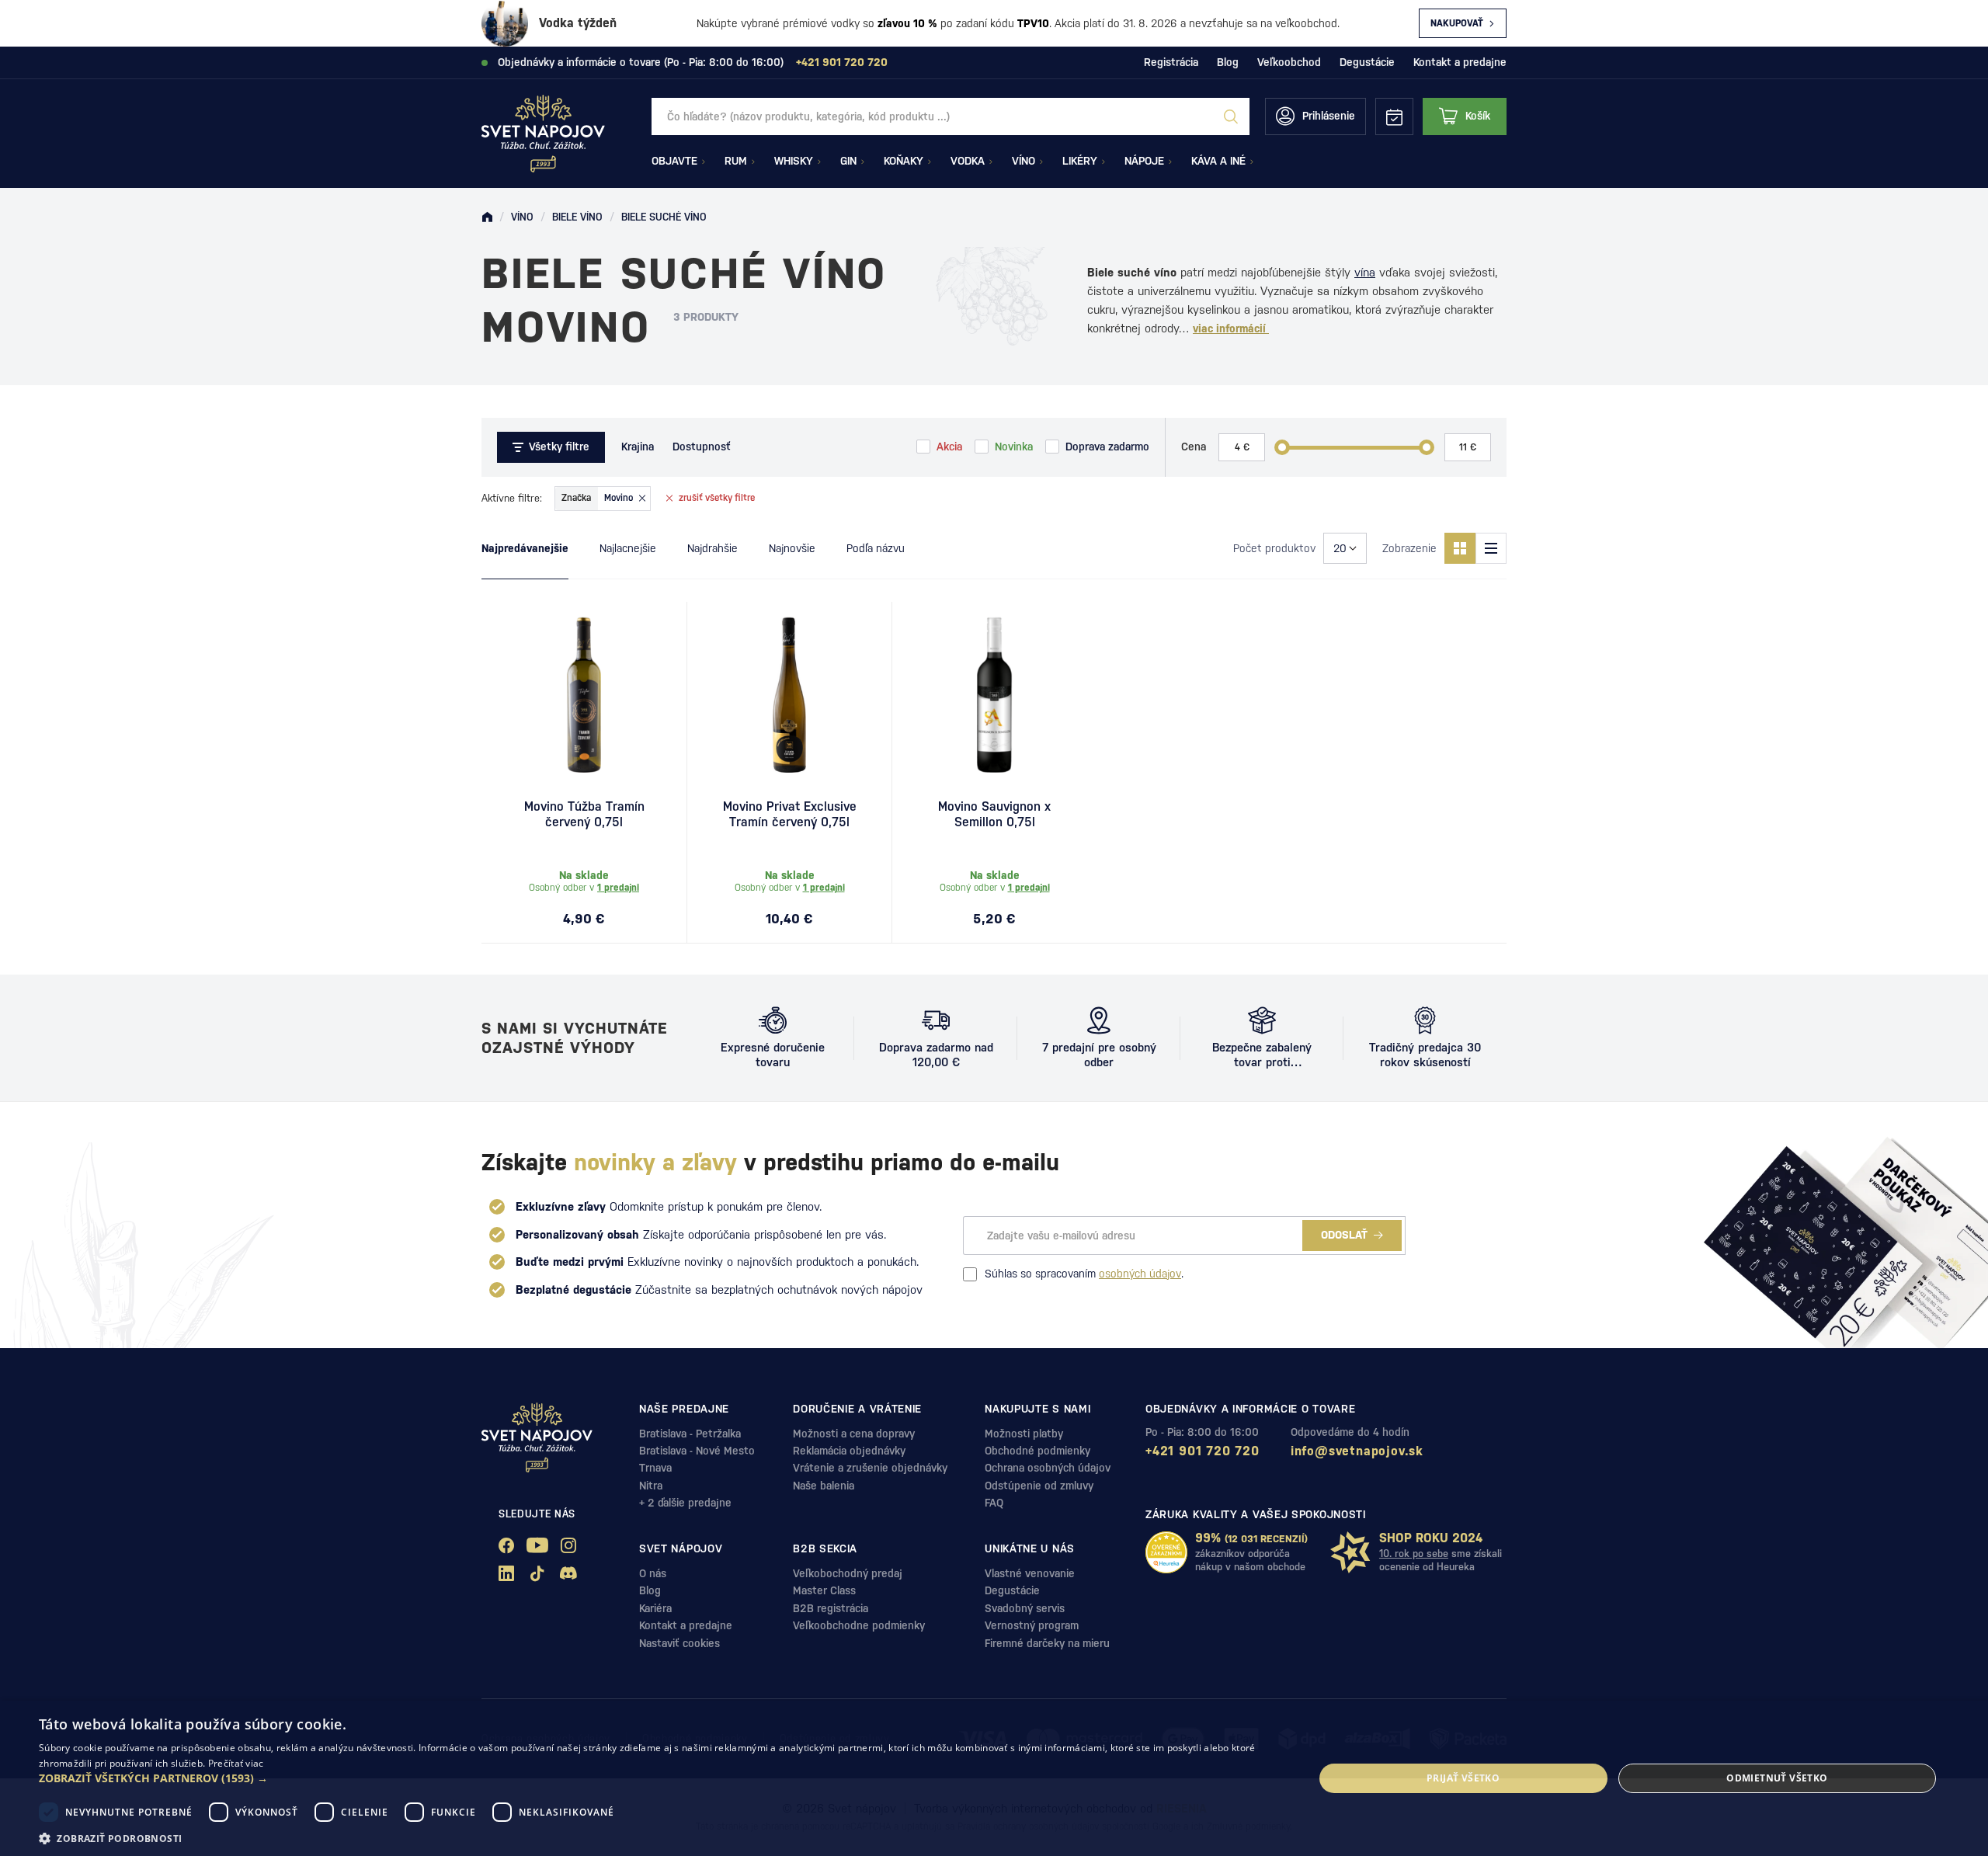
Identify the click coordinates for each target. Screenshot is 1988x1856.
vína (1365, 272)
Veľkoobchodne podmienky (859, 1625)
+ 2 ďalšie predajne (685, 1503)
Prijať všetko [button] (1463, 1778)
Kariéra (655, 1608)
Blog (1228, 62)
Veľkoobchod (1289, 62)
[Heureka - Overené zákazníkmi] (1166, 1552)
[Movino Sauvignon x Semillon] (994, 695)
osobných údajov (1140, 1274)
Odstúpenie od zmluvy (1039, 1486)
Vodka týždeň (578, 23)
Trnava (655, 1468)
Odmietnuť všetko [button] (1777, 1778)
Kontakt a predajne (1460, 62)
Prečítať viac (236, 1763)
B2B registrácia (831, 1608)
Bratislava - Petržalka (690, 1434)
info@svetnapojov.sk (1357, 1451)
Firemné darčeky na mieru (1047, 1643)
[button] (657, 1778)
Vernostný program (1032, 1625)
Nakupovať (1457, 23)
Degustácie (1367, 62)
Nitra (651, 1486)
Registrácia (1171, 62)
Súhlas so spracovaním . (1084, 1274)
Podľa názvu (876, 548)
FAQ (994, 1503)
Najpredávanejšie (525, 548)
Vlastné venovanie (1030, 1573)
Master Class (824, 1590)
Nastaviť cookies (679, 1643)
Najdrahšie (712, 548)
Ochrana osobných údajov (1048, 1468)
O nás (653, 1573)
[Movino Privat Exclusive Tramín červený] (789, 695)
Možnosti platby (1024, 1434)
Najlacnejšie (628, 548)
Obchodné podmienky (1037, 1451)
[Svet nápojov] (487, 217)
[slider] (1282, 447)
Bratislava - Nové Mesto (697, 1451)
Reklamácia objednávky (849, 1451)
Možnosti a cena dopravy (854, 1434)
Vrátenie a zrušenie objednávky (870, 1468)
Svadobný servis (1025, 1608)
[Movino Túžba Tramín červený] (584, 695)
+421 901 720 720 (1203, 1451)
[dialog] (994, 1778)
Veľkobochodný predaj (848, 1573)
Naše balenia (824, 1486)
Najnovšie (792, 548)
